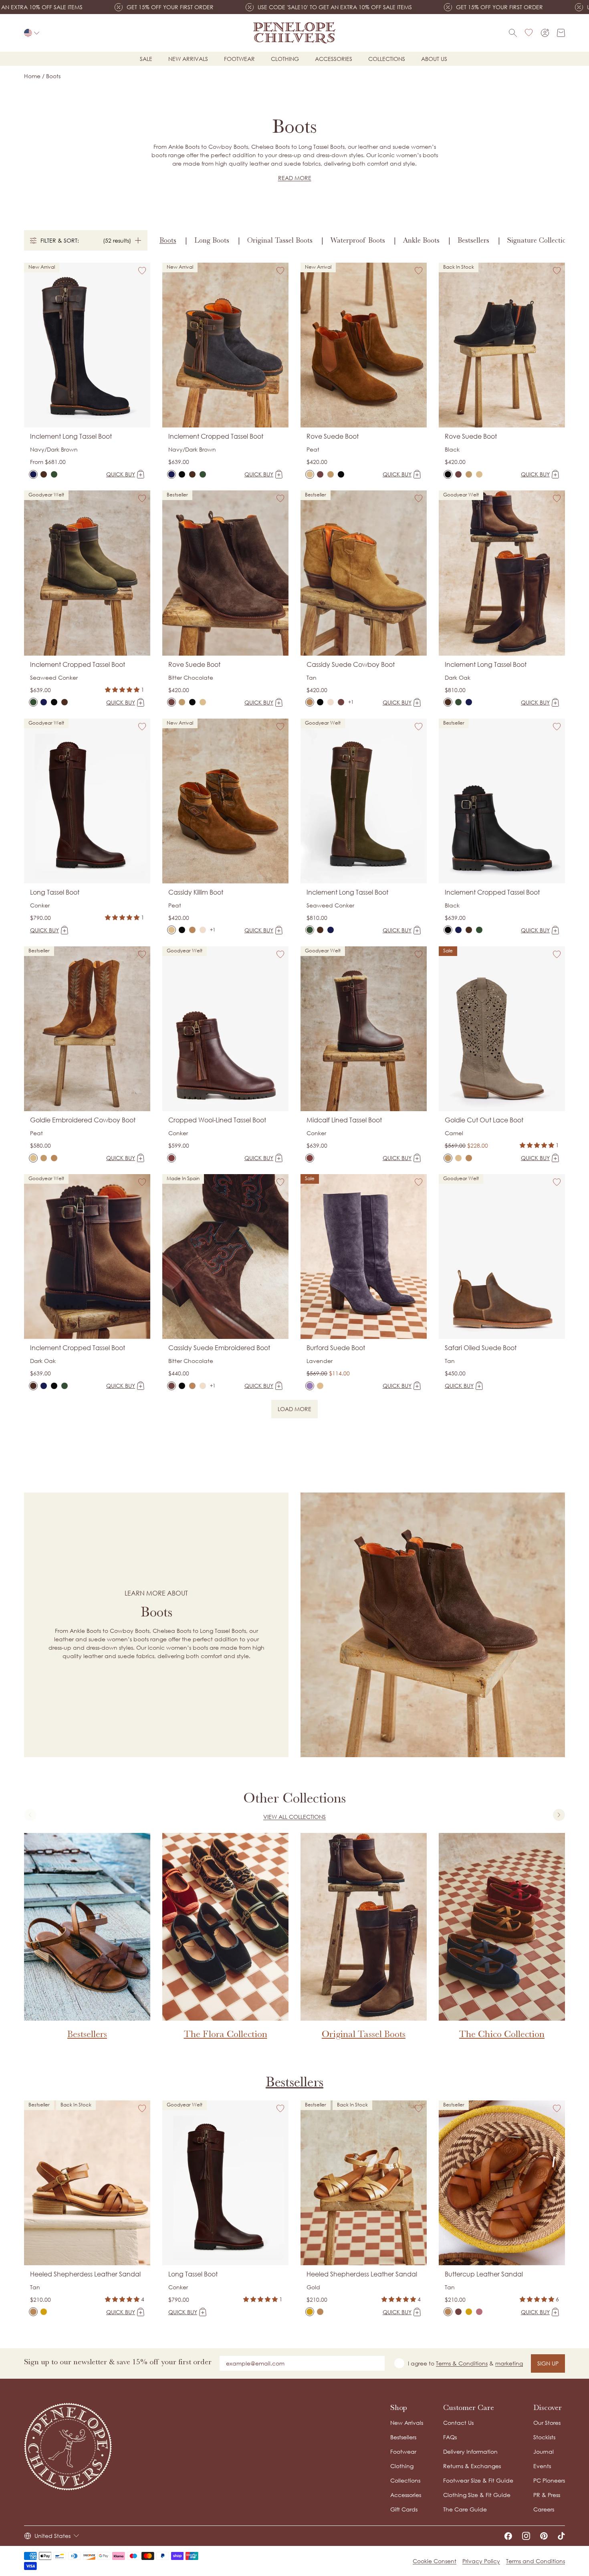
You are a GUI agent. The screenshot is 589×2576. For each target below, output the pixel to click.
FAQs (450, 2437)
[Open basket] (561, 33)
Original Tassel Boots (280, 240)
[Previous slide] (30, 1815)
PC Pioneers (549, 2480)
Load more (298, 1410)
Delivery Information (470, 2451)
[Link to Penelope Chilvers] (294, 33)
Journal (544, 2451)
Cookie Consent (435, 2561)
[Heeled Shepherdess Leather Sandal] (33, 2312)
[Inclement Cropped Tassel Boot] (171, 474)
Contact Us (458, 2423)
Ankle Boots (421, 240)
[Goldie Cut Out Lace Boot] (44, 1158)
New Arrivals (407, 2423)
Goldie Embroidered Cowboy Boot (83, 1120)
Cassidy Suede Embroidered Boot (219, 1348)
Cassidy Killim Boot (196, 892)
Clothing (285, 59)
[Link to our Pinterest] (544, 2536)
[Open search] (513, 33)
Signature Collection (539, 240)
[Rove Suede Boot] (310, 474)
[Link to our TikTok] (561, 2536)
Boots (168, 240)
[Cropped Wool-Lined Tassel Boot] (171, 1158)
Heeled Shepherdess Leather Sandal (85, 2274)
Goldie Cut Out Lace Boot (484, 1120)
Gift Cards (404, 2509)
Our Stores (547, 2423)
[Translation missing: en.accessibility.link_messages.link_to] (68, 2447)
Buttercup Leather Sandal (484, 2274)
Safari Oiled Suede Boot (481, 1348)
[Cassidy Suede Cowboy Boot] (310, 702)
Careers (544, 2509)
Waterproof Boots (358, 240)
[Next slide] (559, 1815)
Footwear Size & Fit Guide (478, 2480)
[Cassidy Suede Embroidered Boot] (331, 702)
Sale (146, 59)
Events (542, 2466)
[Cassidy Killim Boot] (171, 930)
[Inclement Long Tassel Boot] (33, 474)
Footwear (239, 59)
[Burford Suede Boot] (310, 1386)
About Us (434, 59)
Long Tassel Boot (55, 892)
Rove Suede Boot (333, 436)
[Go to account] (545, 33)
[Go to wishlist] (529, 33)
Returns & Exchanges (472, 2466)
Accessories (334, 59)
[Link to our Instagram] (526, 2536)
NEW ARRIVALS (188, 59)
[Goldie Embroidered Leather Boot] (54, 1158)
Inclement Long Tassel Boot (71, 436)
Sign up (548, 2363)
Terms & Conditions (462, 2363)
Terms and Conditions (536, 2561)
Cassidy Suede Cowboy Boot (351, 664)
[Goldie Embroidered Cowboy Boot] (33, 1158)
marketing (509, 2363)
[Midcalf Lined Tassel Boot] (310, 1158)
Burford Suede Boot (336, 1348)
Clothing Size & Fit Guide (477, 2495)
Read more (295, 178)
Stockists (544, 2437)
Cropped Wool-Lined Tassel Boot (217, 1120)
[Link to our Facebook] (508, 2536)
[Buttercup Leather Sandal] (448, 2312)
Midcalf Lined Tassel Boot (344, 1120)
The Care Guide (465, 2509)
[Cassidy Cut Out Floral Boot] (320, 702)
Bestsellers (473, 240)
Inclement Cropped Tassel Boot (216, 436)
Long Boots (212, 240)
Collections (387, 59)
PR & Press (547, 2495)
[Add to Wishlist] (142, 271)
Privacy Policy (481, 2561)
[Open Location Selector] (32, 33)
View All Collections (294, 1817)
